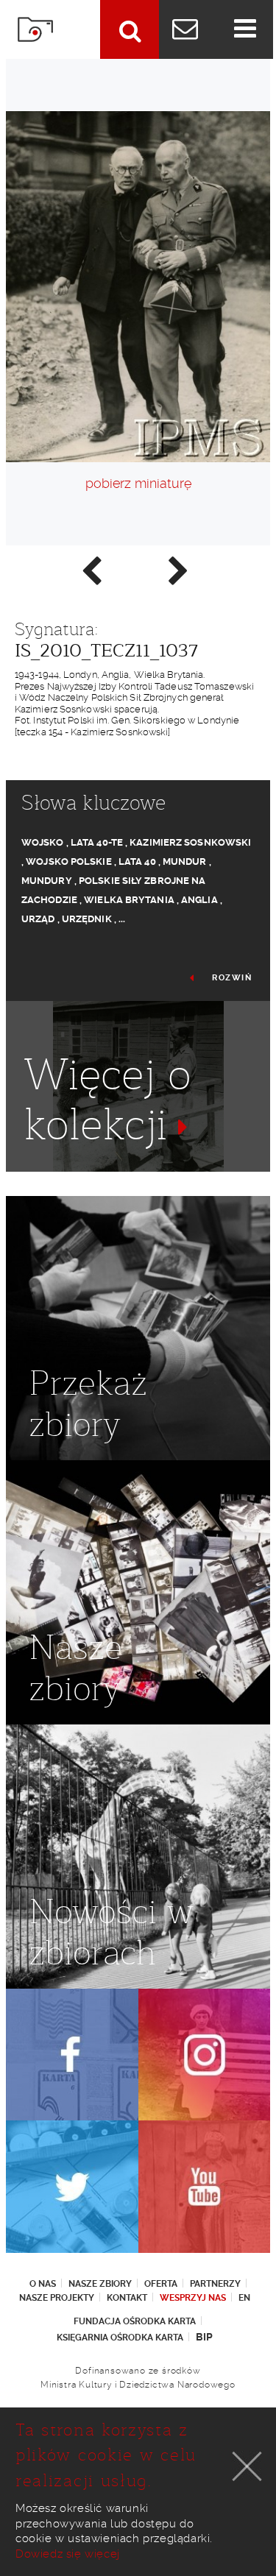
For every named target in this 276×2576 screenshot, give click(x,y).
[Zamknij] (247, 2466)
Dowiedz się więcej (68, 2554)
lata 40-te (97, 842)
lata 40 (137, 861)
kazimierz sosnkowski (190, 842)
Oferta (161, 2284)
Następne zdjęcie (177, 570)
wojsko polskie (68, 861)
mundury (47, 881)
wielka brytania (129, 900)
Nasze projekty (57, 2298)
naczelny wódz (123, 1178)
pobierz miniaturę (138, 483)
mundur (185, 861)
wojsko (43, 842)
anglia (199, 900)
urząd (38, 919)
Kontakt (127, 2298)
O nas (43, 2284)
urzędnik (87, 919)
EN (244, 2298)
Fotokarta (35, 29)
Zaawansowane (130, 29)
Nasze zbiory (100, 2284)
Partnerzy (215, 2284)
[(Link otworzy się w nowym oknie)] (72, 2055)
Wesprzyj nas (193, 2298)
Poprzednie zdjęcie (91, 570)
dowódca (47, 1178)
